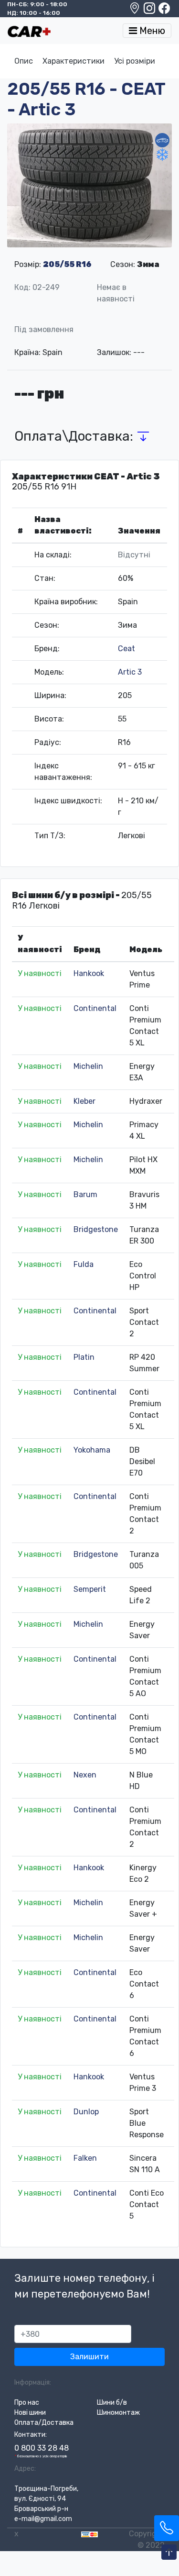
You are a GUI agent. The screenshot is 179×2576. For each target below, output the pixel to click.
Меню (151, 31)
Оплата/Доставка (44, 2423)
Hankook (89, 973)
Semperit (90, 1589)
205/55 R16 (67, 264)
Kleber (84, 1101)
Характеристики (74, 61)
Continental (95, 1008)
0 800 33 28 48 (42, 2448)
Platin (84, 1357)
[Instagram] (150, 11)
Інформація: (33, 2382)
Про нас (27, 2403)
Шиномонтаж (118, 2413)
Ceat (126, 649)
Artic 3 (130, 672)
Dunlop (86, 2112)
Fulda (84, 1264)
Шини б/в (112, 2403)
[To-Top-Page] (169, 2553)
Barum (85, 1194)
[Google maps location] (135, 11)
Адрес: (25, 2469)
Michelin (88, 1066)
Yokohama (92, 1450)
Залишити (89, 2357)
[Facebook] (164, 11)
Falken (85, 2158)
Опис (24, 61)
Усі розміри (135, 61)
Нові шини (30, 2413)
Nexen (85, 1775)
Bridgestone (96, 1229)
